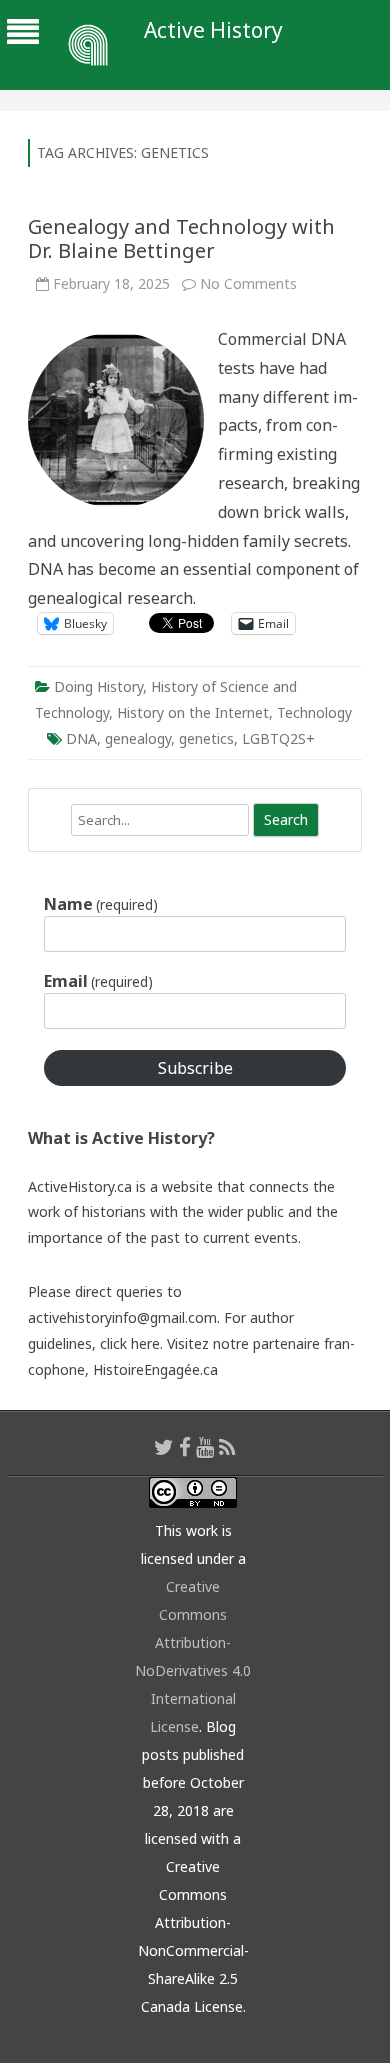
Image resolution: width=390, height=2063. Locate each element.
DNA (81, 738)
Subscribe (195, 1068)
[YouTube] (205, 1447)
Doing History (98, 686)
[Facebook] (185, 1447)
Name (101, 904)
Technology (314, 712)
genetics (206, 738)
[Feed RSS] (227, 1447)
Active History (213, 30)
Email (98, 981)
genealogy (138, 738)
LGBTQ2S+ (278, 738)
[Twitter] (164, 1447)
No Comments (248, 283)
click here (130, 1343)
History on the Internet (193, 712)
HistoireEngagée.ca (155, 1369)
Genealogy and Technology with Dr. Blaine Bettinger (181, 238)
